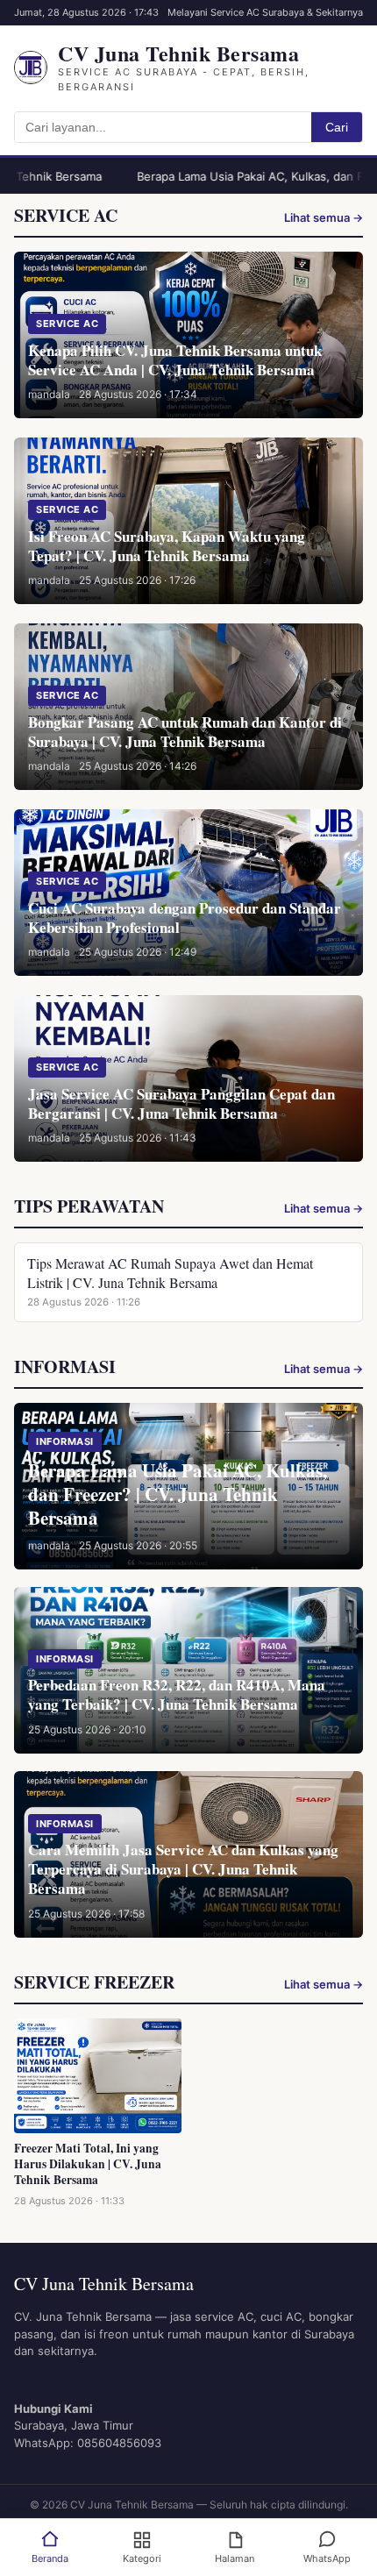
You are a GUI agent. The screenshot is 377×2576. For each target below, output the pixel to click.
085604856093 (119, 2443)
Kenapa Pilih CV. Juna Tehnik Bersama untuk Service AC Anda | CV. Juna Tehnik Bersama (175, 360)
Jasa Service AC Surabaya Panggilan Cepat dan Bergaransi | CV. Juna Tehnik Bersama (181, 1103)
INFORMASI (65, 1441)
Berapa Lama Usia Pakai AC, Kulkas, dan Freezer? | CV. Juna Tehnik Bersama (178, 1494)
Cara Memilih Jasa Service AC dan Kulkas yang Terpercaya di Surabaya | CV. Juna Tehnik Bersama (183, 1869)
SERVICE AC (67, 324)
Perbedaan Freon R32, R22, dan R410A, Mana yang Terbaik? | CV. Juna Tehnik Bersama (177, 1694)
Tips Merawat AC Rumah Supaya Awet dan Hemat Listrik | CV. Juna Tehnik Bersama (170, 1273)
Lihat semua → (324, 217)
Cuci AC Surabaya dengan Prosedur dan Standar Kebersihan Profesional (185, 918)
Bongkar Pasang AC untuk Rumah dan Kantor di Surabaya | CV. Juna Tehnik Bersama (185, 732)
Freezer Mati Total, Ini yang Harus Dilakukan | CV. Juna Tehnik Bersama (88, 2164)
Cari (337, 127)
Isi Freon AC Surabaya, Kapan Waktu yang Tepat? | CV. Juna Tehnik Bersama (167, 546)
